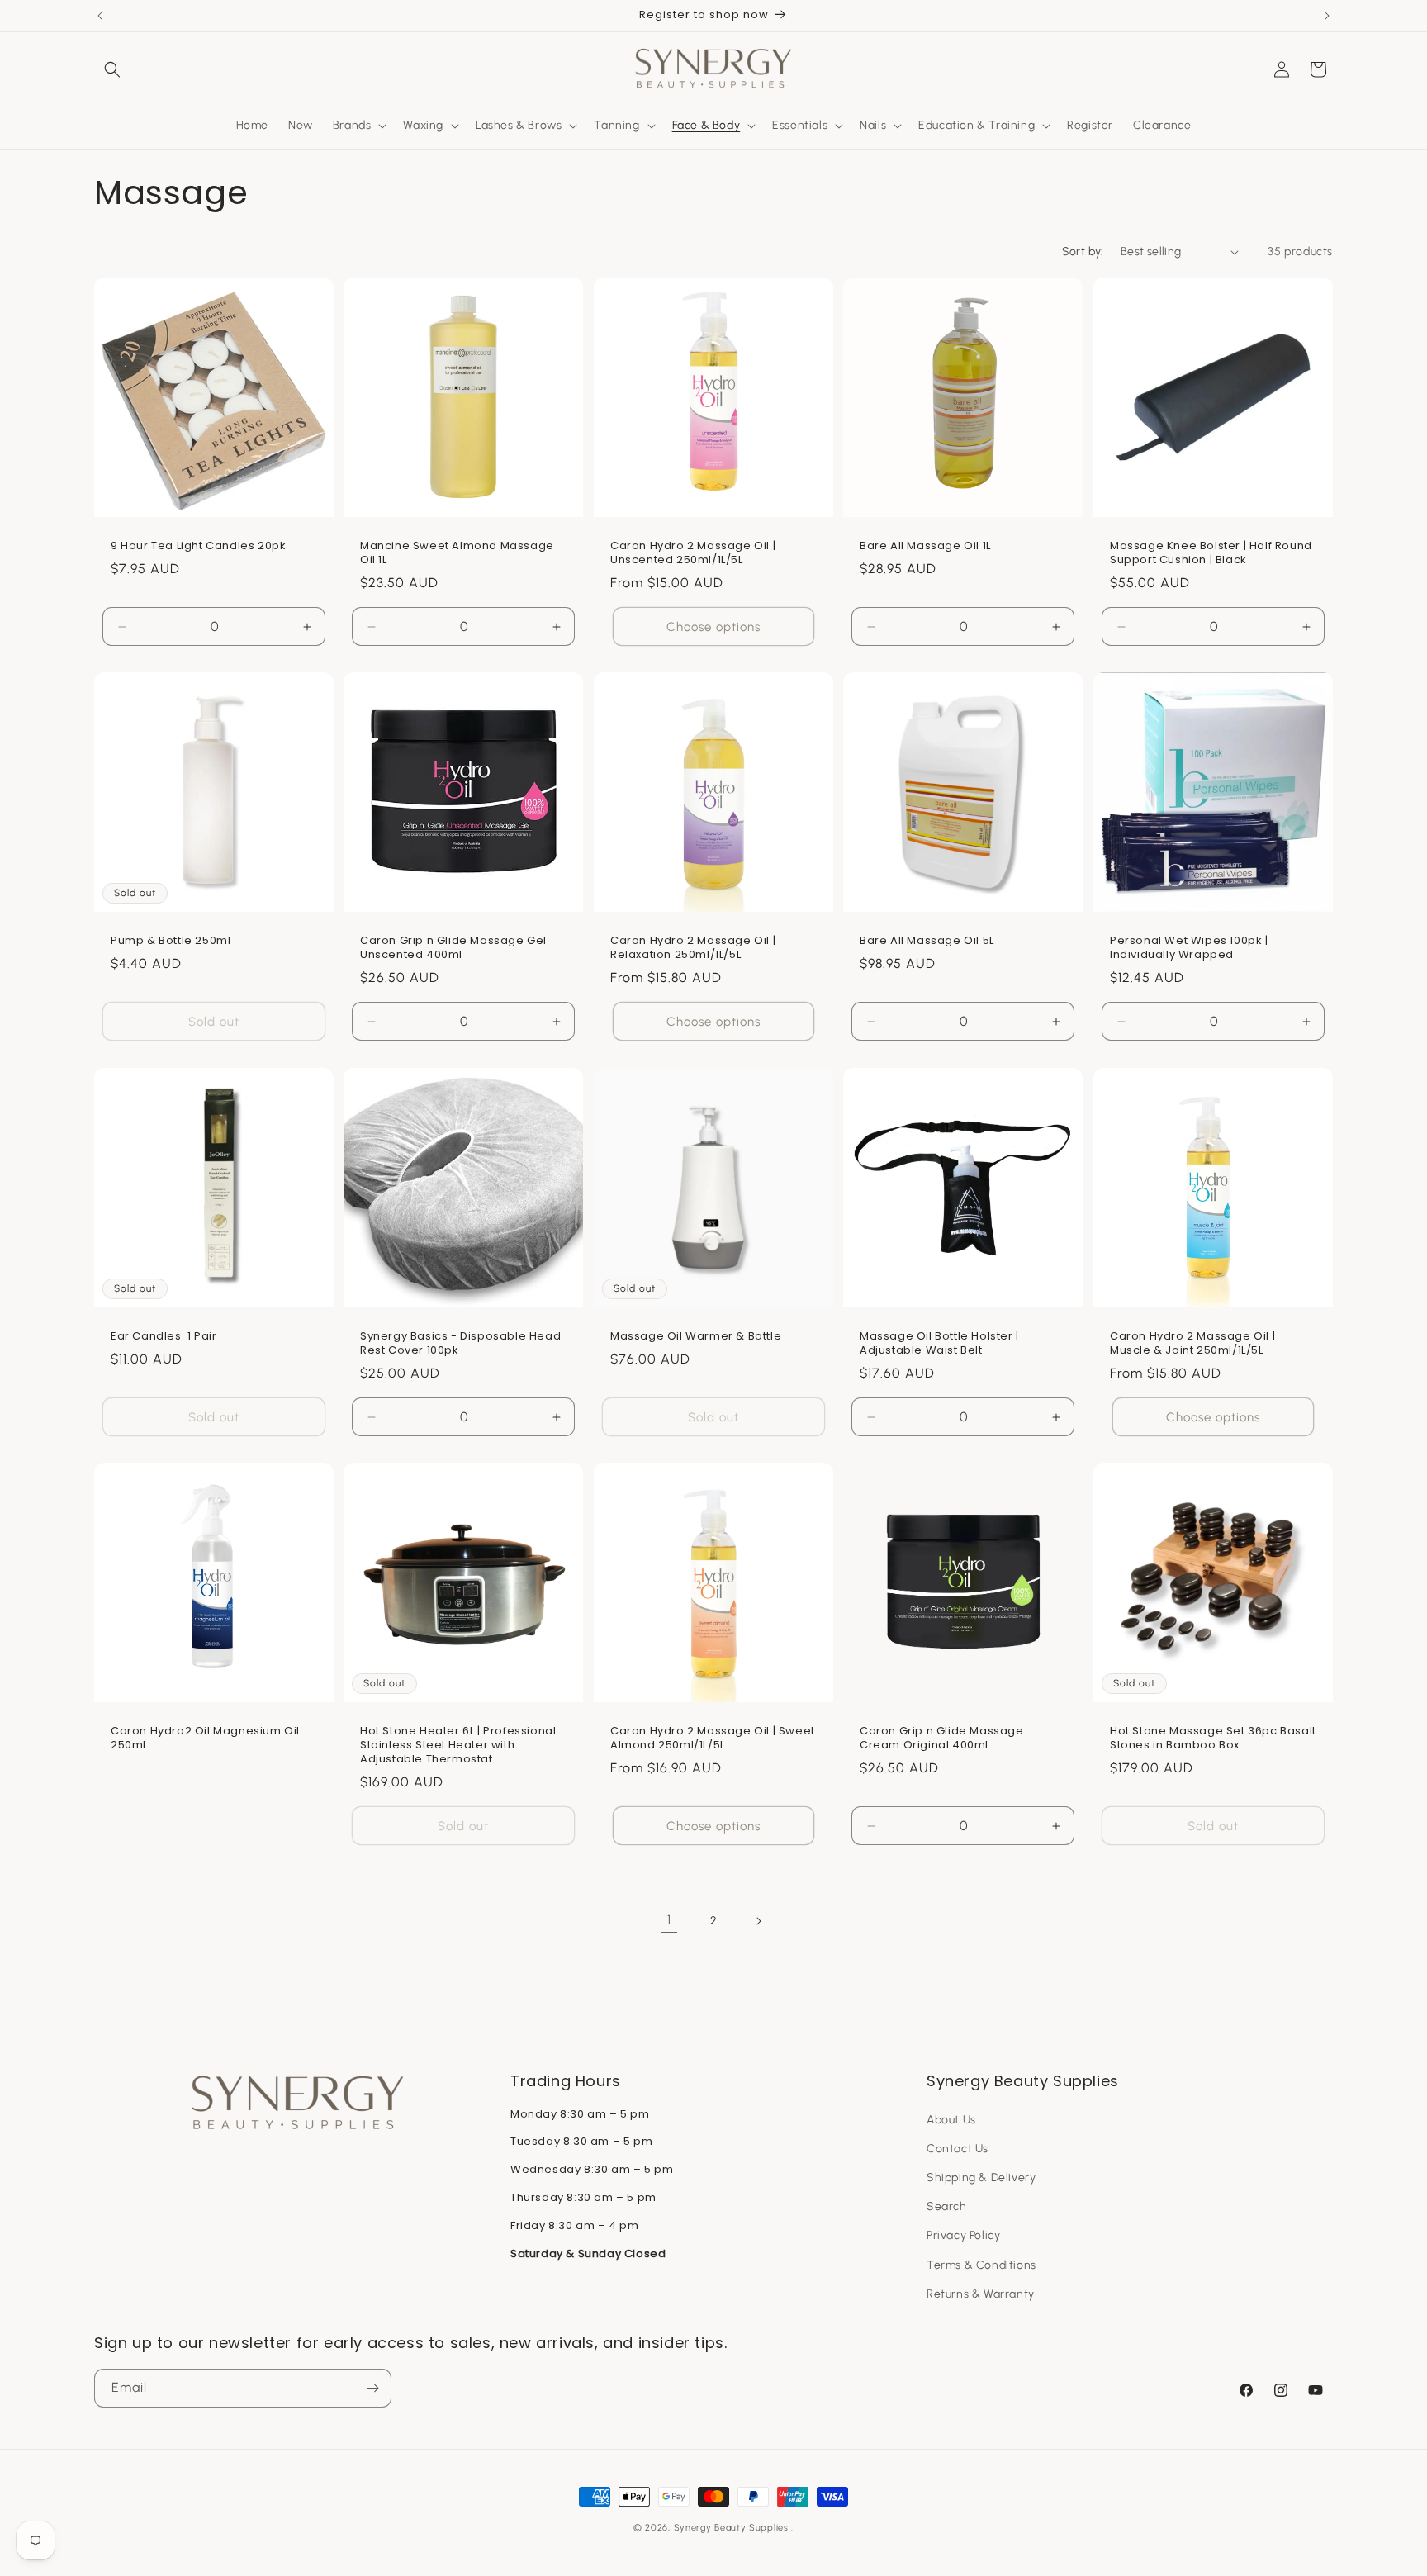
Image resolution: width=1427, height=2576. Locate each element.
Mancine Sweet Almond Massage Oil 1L (457, 554)
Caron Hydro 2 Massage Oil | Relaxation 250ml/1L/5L (693, 949)
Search (947, 2206)
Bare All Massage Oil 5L (927, 942)
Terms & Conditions (981, 2265)
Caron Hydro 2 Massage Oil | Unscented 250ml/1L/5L (693, 554)
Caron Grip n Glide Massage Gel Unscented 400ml (453, 949)
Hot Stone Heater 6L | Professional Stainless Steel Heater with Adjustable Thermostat (458, 1746)
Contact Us (958, 2149)
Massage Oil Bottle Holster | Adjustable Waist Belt (939, 1344)
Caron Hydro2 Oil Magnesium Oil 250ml (205, 1739)
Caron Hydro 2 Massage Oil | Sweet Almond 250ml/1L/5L (713, 1739)
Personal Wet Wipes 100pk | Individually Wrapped (1189, 949)
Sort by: (1083, 251)
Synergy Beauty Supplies (731, 2528)
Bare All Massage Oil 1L (925, 547)
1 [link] (669, 1920)
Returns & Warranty (981, 2294)
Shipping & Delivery (981, 2178)
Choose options (713, 627)
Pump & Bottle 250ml (171, 942)
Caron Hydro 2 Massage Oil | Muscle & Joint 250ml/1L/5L (1192, 1344)
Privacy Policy (963, 2235)
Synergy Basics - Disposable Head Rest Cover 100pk (460, 1344)
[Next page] (758, 1921)
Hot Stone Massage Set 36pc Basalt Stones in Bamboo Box (1213, 1739)
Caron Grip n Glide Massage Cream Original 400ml (942, 1739)
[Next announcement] (1327, 16)
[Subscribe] (372, 2388)
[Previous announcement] (100, 16)
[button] (112, 69)
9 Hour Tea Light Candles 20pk (198, 547)
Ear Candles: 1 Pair (164, 1337)
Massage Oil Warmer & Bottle (696, 1337)
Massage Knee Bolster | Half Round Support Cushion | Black (1211, 554)
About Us (951, 2120)
